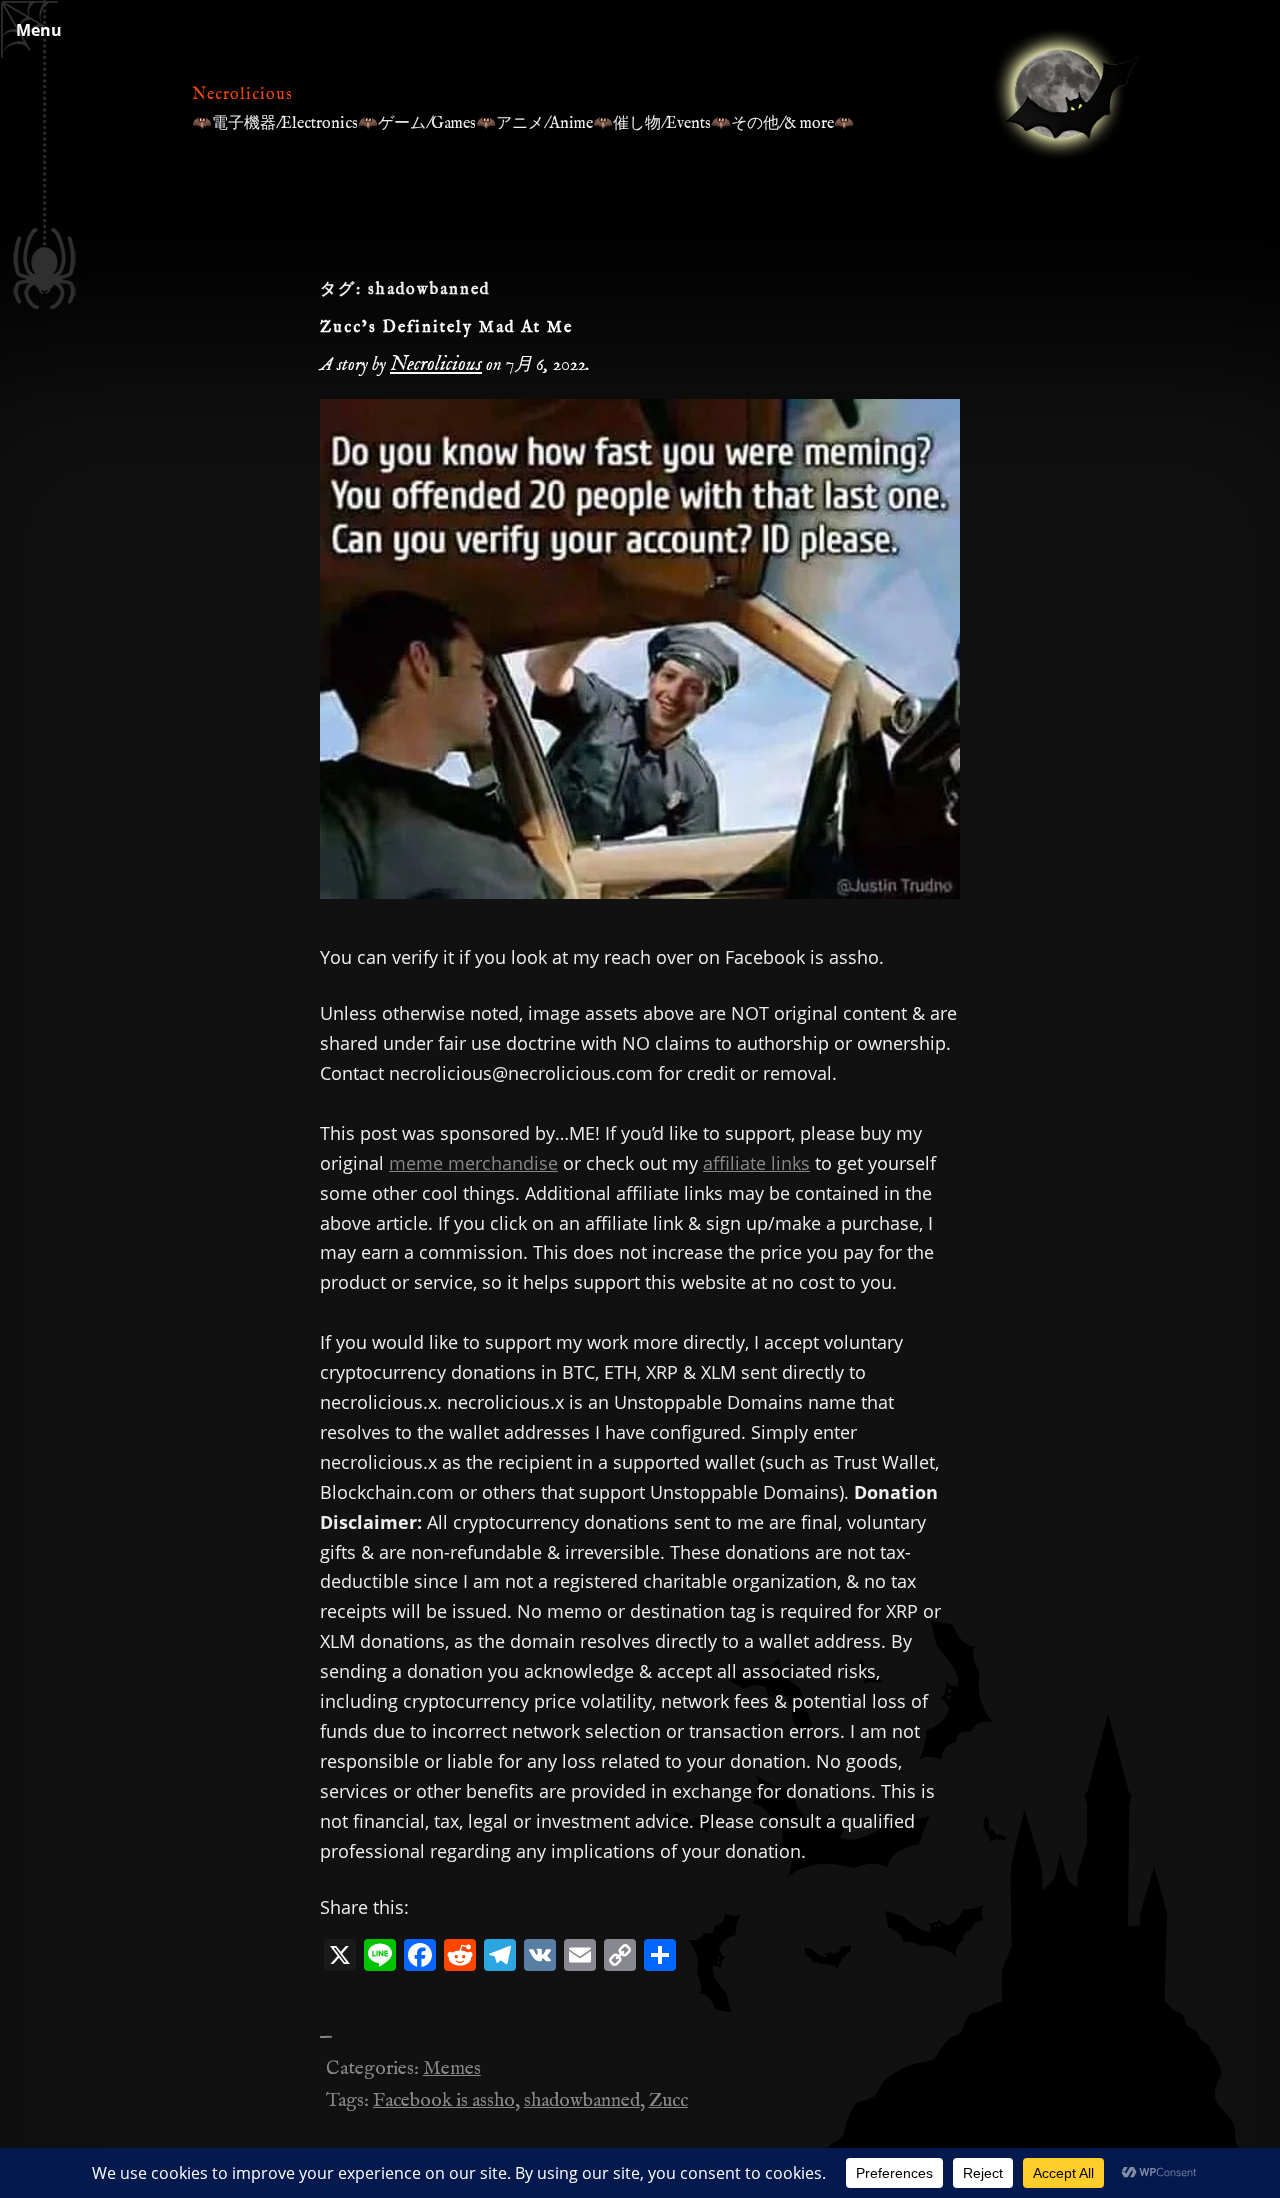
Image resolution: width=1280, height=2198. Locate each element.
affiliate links (756, 1163)
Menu (39, 30)
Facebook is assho (444, 2101)
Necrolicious (242, 95)
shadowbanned (582, 2101)
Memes (452, 2069)
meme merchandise (473, 1163)
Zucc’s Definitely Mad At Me (446, 328)
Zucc (668, 2101)
